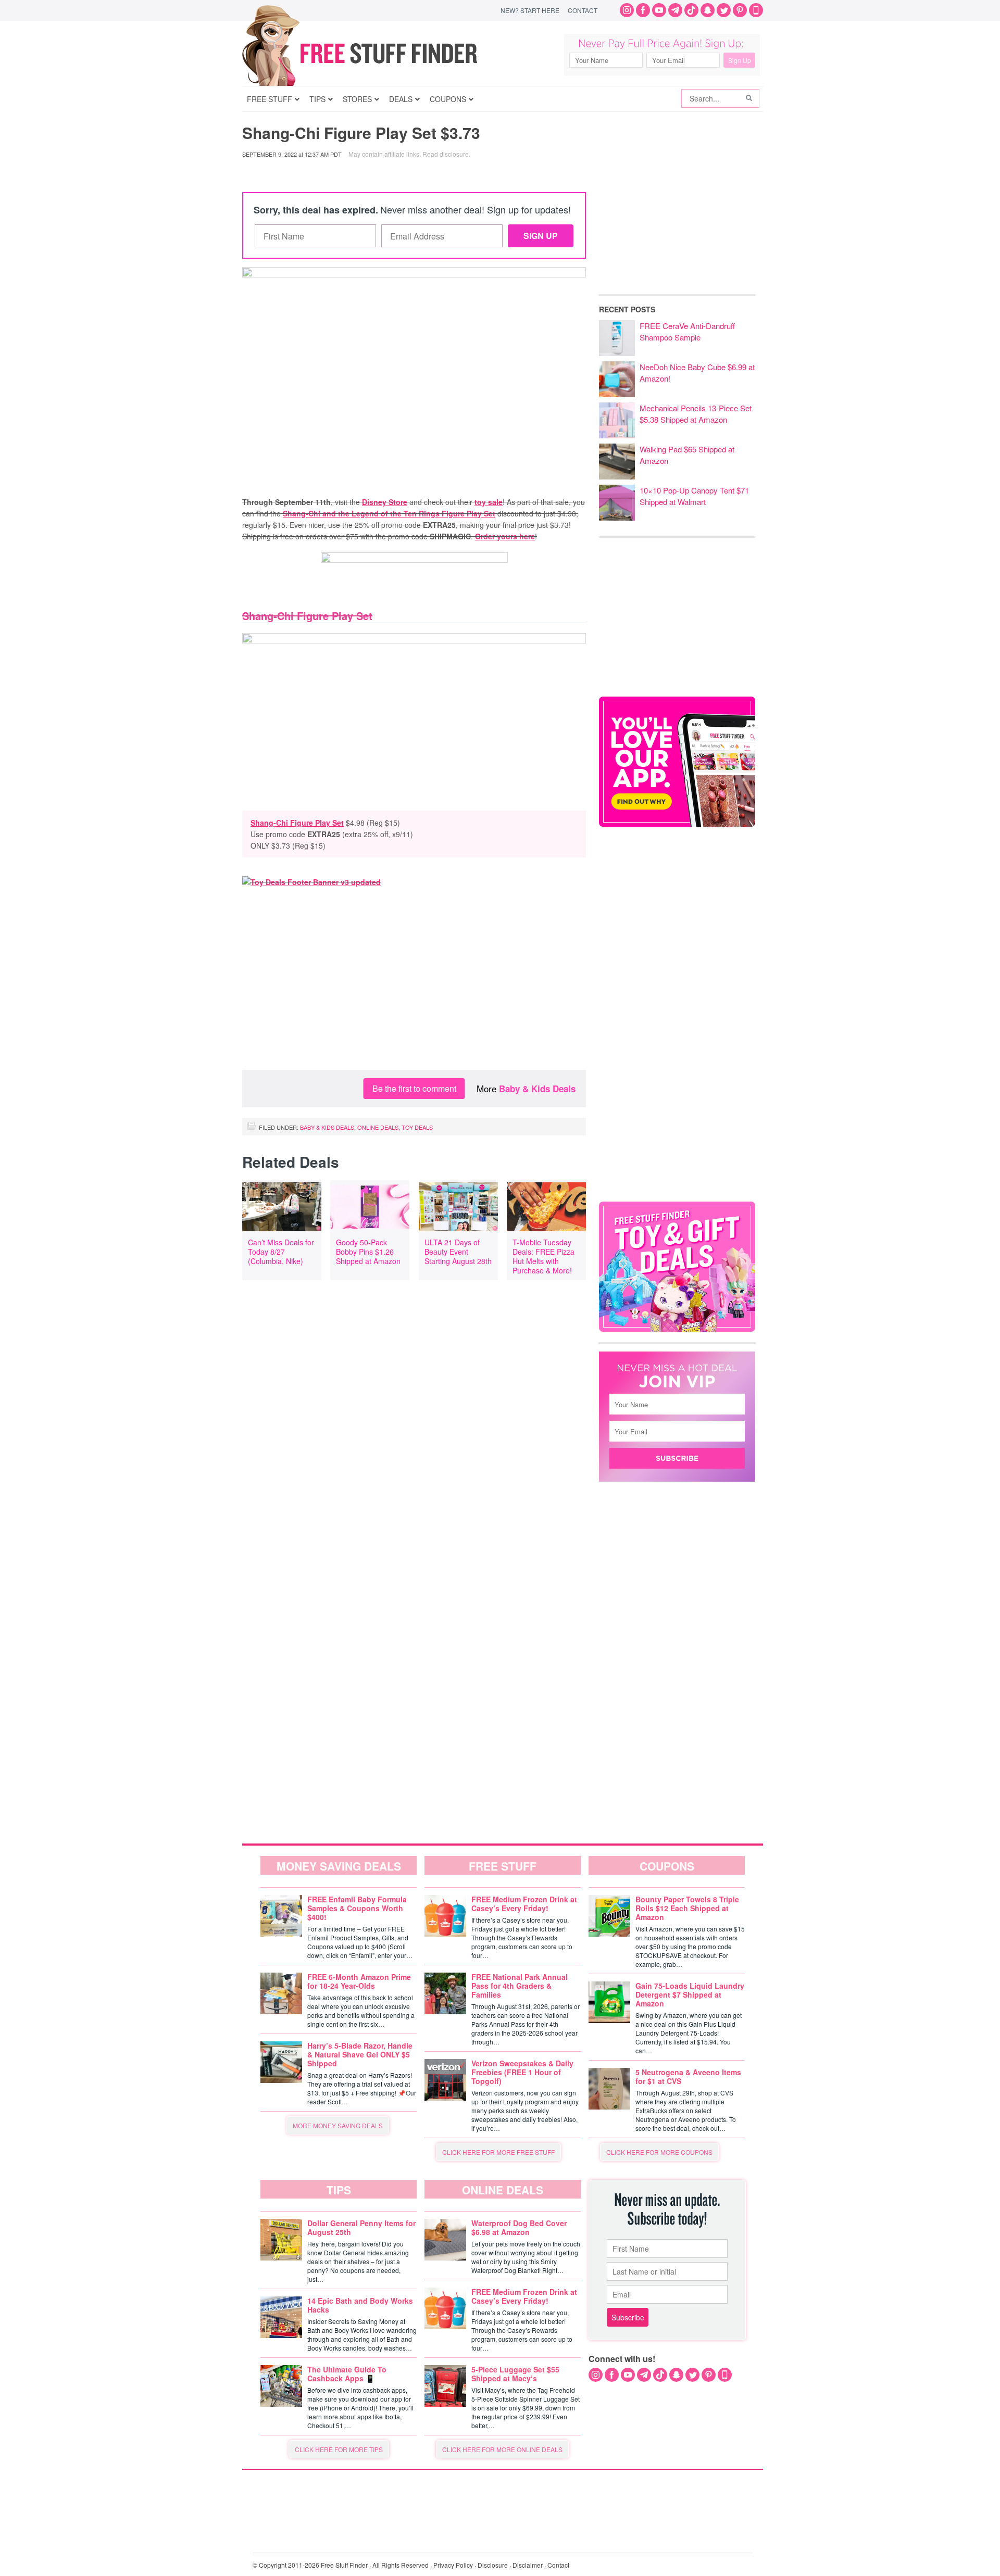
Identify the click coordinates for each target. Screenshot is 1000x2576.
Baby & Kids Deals (537, 1089)
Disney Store (385, 502)
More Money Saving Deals (338, 2125)
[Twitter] (724, 10)
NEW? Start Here (530, 10)
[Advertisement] (414, 987)
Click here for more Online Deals (502, 2449)
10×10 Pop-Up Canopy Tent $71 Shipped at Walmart (694, 496)
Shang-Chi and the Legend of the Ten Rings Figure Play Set (389, 513)
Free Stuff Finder (382, 53)
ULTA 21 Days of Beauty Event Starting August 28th (458, 1252)
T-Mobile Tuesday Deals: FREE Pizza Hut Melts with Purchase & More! (543, 1256)
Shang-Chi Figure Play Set (297, 823)
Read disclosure (446, 154)
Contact (583, 10)
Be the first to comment (414, 1088)
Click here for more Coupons (659, 2152)
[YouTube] (659, 10)
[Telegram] (675, 10)
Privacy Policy (453, 2565)
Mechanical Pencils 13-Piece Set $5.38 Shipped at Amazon (696, 414)
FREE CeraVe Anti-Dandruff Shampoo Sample (687, 331)
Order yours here (505, 536)
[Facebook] (643, 10)
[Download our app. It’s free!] (677, 824)
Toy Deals (417, 1127)
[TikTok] (691, 10)
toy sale (489, 502)
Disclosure (493, 2565)
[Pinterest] (740, 10)
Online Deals (378, 1127)
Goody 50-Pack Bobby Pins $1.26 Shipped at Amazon (368, 1252)
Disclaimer (528, 2565)
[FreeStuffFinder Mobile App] (756, 10)
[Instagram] (627, 10)
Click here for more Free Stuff (498, 2152)
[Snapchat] (708, 10)
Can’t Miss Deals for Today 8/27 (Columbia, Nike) (281, 1252)
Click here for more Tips (339, 2449)
